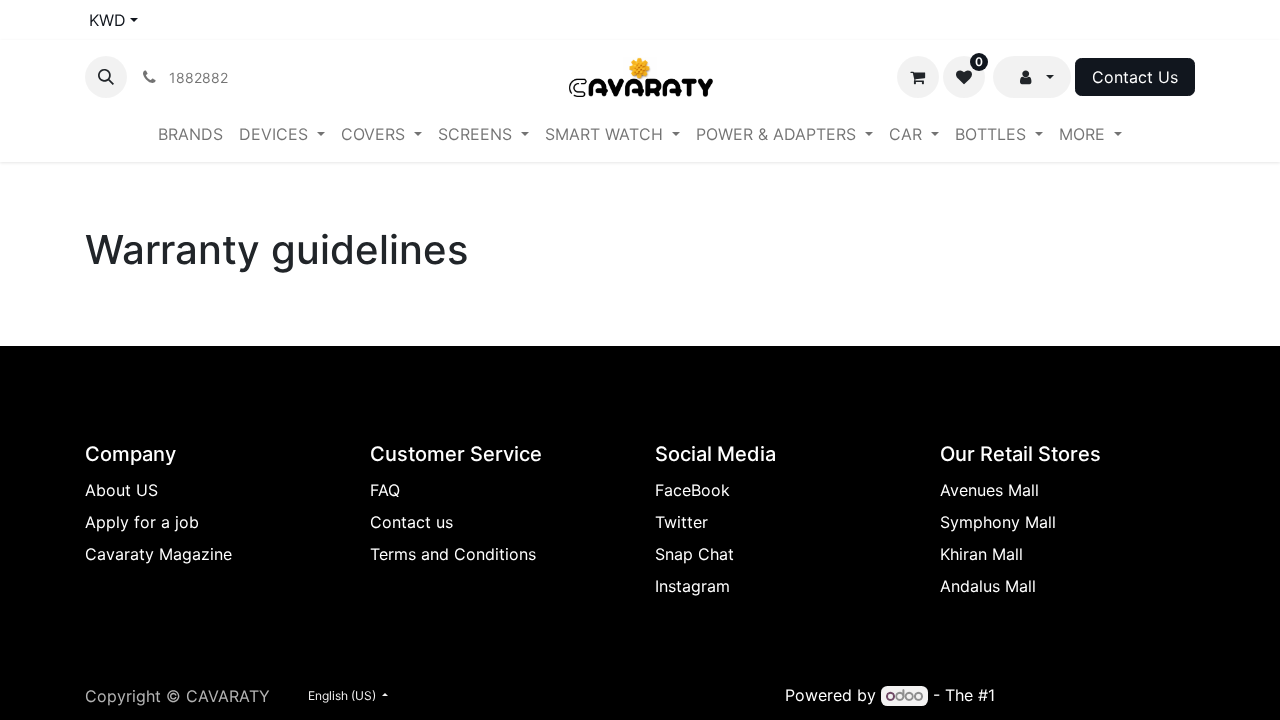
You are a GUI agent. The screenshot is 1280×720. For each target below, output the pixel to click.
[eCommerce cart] (918, 77)
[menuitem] (190, 134)
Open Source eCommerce (1097, 695)
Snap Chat (694, 554)
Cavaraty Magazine (158, 554)
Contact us (411, 522)
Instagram (692, 586)
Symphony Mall (998, 522)
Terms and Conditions (453, 554)
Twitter (681, 522)
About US (121, 490)
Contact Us (1135, 77)
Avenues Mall (989, 490)
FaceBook (692, 490)
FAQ (385, 490)
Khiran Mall (981, 554)
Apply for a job (142, 522)
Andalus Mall (988, 586)
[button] (106, 77)
